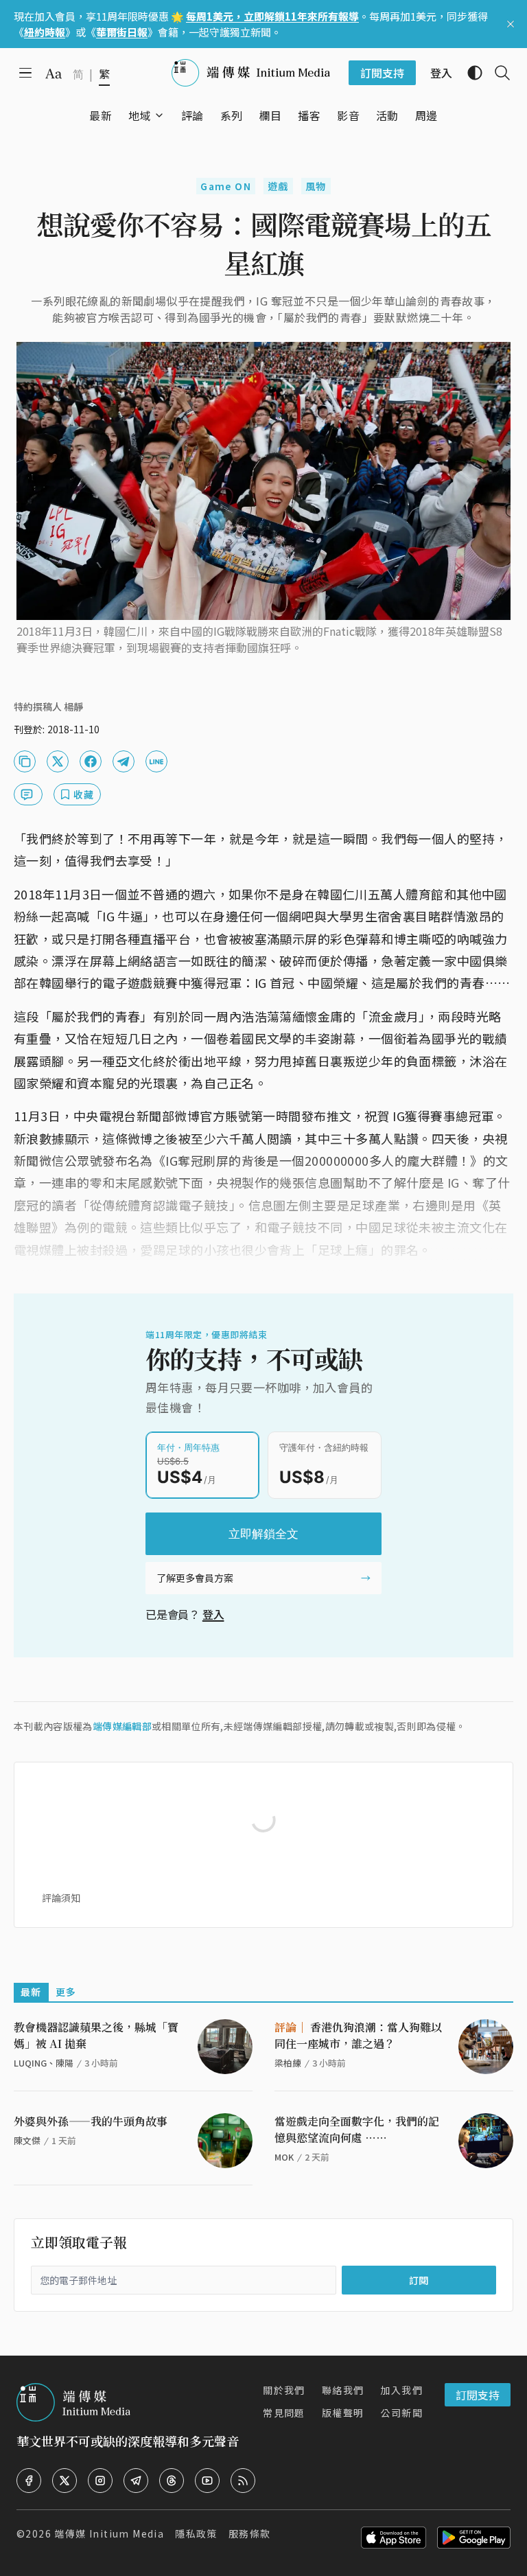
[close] (511, 24)
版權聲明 (343, 2413)
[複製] (25, 761)
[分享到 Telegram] (124, 761)
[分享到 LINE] (156, 761)
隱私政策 (196, 2533)
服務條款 (250, 2533)
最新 (31, 1992)
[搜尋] (497, 73)
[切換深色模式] (469, 73)
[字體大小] (54, 73)
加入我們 (401, 2390)
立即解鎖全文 (263, 1534)
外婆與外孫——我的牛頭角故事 (91, 2121)
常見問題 (284, 2413)
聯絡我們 (343, 2390)
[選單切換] (159, 115)
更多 (66, 1992)
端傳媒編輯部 (122, 1726)
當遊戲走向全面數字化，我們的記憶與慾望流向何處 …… (357, 2129)
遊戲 (278, 186)
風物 (316, 186)
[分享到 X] (58, 761)
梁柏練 (288, 2063)
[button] (140, 115)
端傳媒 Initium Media (109, 2533)
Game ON (226, 186)
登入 (213, 1614)
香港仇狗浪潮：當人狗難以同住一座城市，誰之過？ (358, 2035)
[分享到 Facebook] (91, 761)
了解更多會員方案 (195, 1578)
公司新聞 (401, 2413)
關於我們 (284, 2390)
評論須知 (61, 1898)
